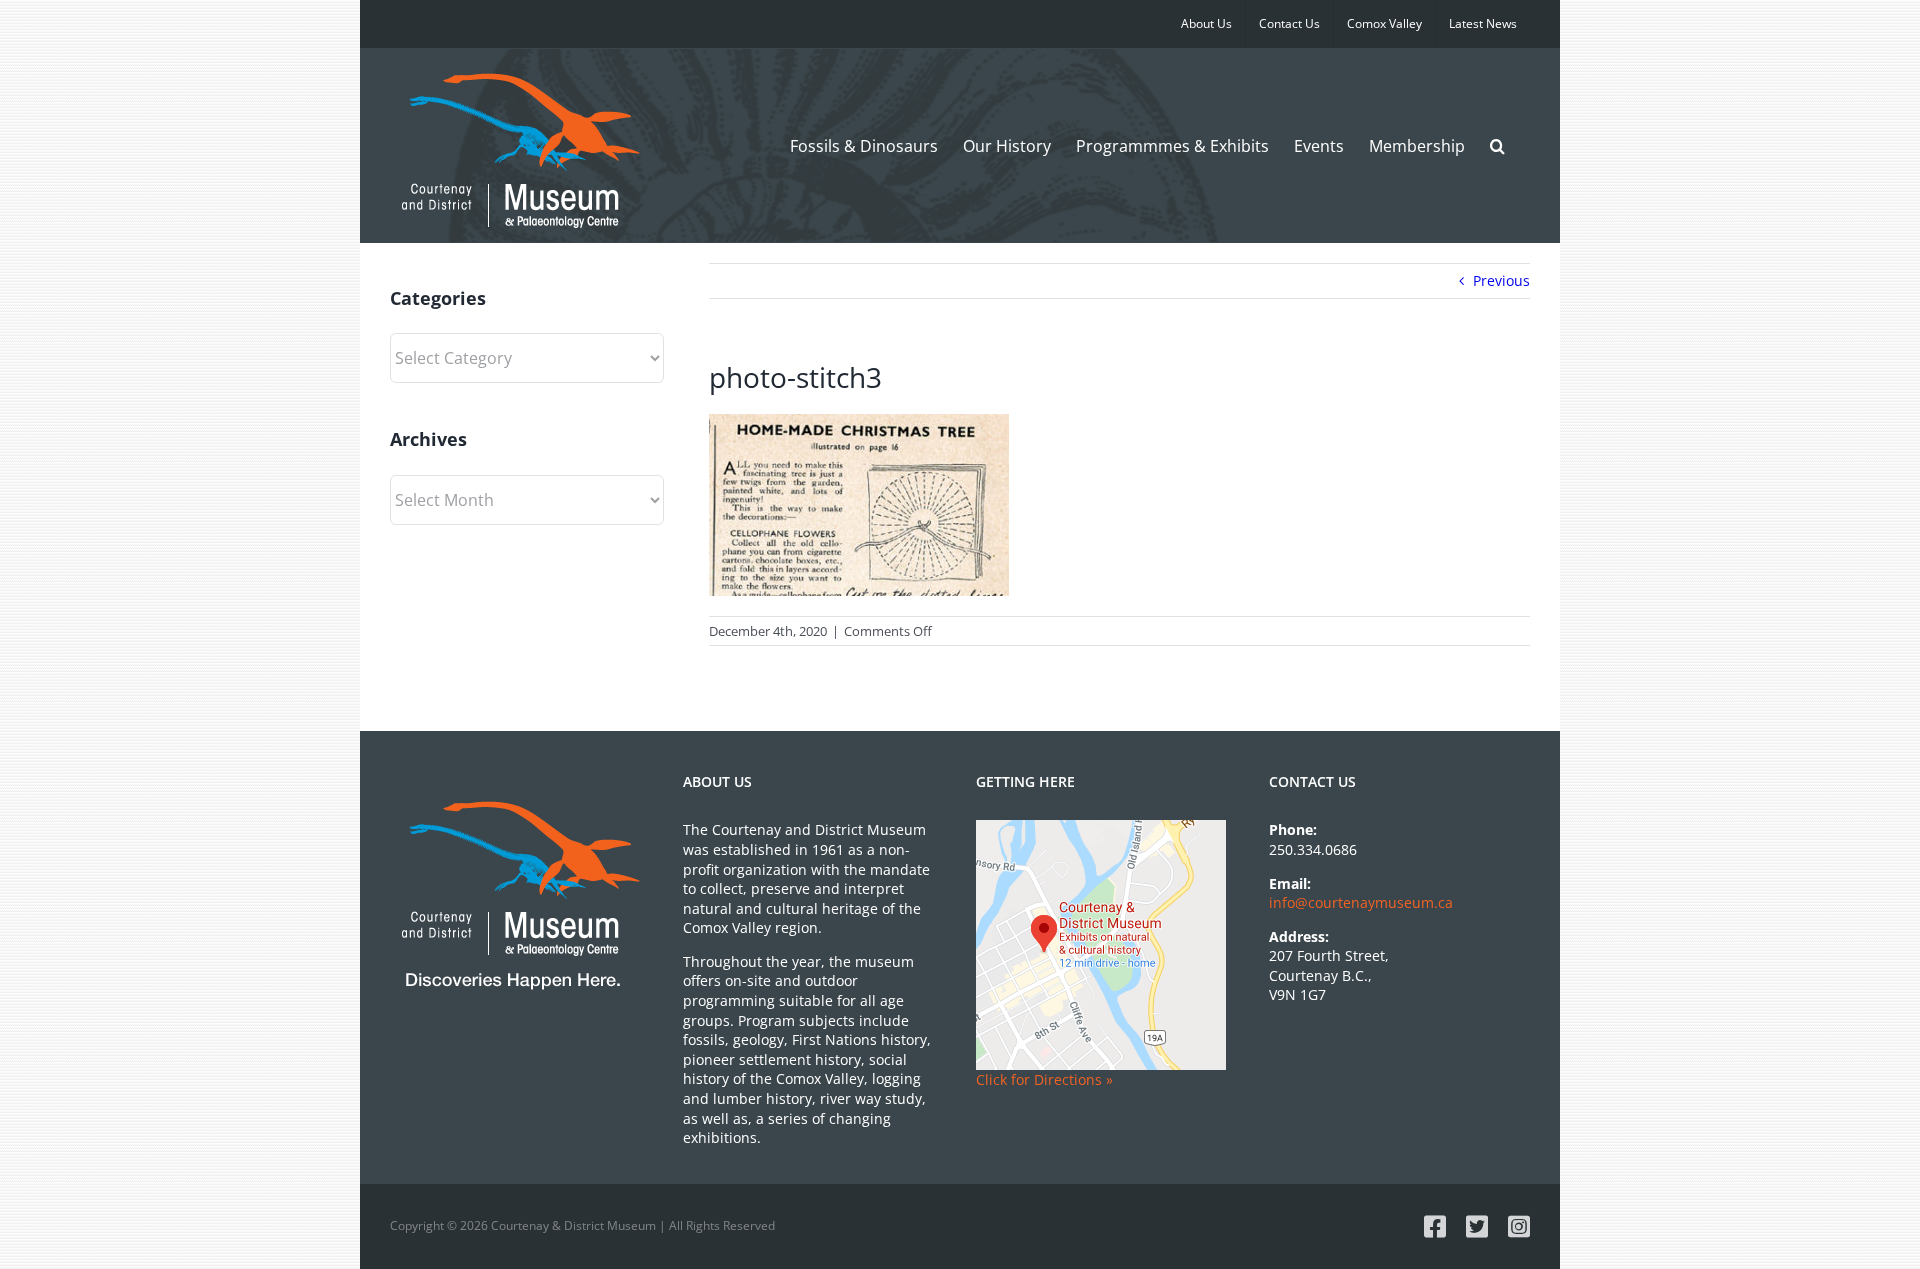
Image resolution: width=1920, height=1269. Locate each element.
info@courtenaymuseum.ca (1361, 902)
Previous (1501, 280)
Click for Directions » (1044, 1079)
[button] (1497, 145)
